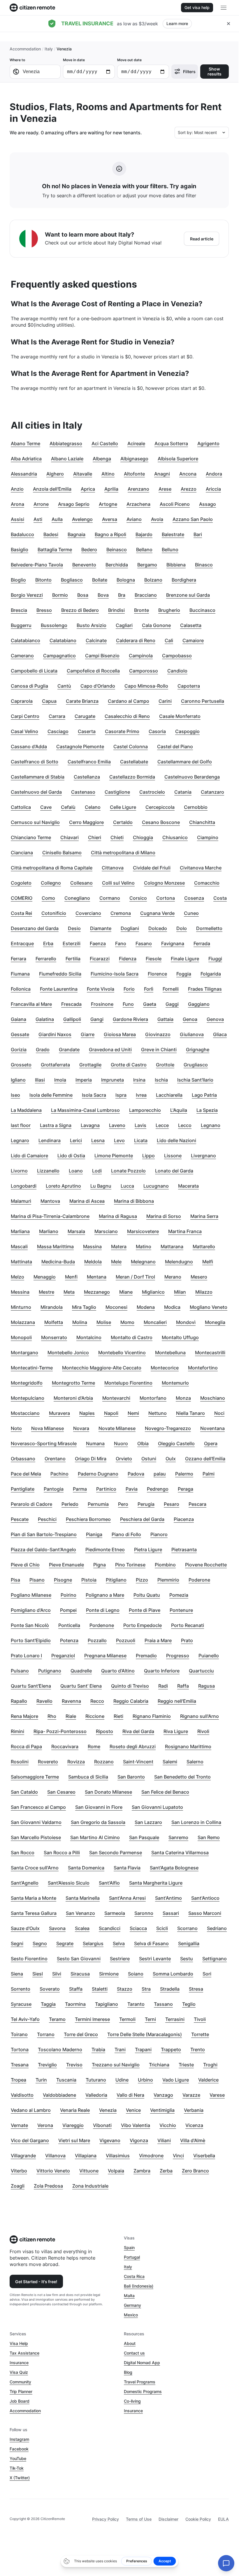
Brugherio (169, 610)
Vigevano (110, 2140)
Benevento (84, 565)
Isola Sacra (94, 1095)
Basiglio (20, 550)
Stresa (196, 1989)
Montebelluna (170, 1353)
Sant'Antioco (205, 1898)
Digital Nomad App (142, 2363)
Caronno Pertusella (203, 701)
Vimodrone (151, 2156)
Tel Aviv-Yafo (25, 2019)
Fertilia (73, 959)
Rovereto (48, 1762)
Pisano (37, 1580)
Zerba (166, 2171)
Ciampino (208, 837)
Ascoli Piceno (175, 504)
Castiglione (117, 792)
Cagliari (124, 625)
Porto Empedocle (143, 1625)
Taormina (75, 2004)
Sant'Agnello (25, 1883)
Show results (215, 71)
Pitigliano (116, 1580)
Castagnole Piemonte (80, 746)
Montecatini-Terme (32, 1368)
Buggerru (21, 625)
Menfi (71, 1277)
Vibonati (102, 2125)
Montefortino (203, 1368)
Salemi (170, 1762)
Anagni (162, 474)
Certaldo (123, 822)
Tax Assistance (24, 2353)
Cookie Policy (198, 2519)
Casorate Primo (122, 731)
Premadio (146, 1656)
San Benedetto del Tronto (182, 1777)
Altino (108, 474)
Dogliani (130, 928)
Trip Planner (21, 2391)
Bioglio (18, 580)
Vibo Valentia (136, 2125)
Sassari (171, 1913)
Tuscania (66, 2080)
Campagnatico (59, 656)
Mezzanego (97, 1292)
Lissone (173, 1156)
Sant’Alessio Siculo (69, 1883)
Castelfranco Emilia (89, 762)
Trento (198, 2049)
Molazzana (23, 1322)
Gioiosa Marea (120, 1034)
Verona (45, 2125)
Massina (92, 1246)
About (130, 2343)
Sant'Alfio (109, 1883)
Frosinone (102, 1004)
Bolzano (153, 580)
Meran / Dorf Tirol (135, 1277)
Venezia (108, 2110)
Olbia (143, 1443)
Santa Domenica (86, 1868)
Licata (141, 1140)
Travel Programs (140, 2382)
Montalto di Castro (132, 1337)
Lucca (127, 1186)
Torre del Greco (81, 2034)
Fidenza (128, 959)
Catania (183, 792)
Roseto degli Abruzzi (133, 1746)
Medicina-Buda (58, 1262)
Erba (48, 943)
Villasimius (118, 2156)
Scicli (162, 1928)
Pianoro (159, 1534)
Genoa (190, 1019)
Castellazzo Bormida (132, 777)
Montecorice (165, 1368)
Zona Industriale (90, 2186)
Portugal (132, 2257)
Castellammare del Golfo (185, 762)
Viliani (164, 2140)
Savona (57, 1928)
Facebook (19, 2449)
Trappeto (171, 2049)
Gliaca (220, 1034)
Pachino (59, 1474)
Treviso (74, 2065)
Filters (189, 72)
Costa (220, 898)
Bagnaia (77, 534)
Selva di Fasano (151, 1943)
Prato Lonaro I (26, 1656)
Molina (80, 1322)
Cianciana (22, 853)
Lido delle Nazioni (176, 1140)
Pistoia (89, 1580)
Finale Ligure (185, 959)
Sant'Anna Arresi (127, 1898)
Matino (144, 1246)
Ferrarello (46, 959)
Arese (165, 489)
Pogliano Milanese (31, 1595)
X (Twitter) (20, 2478)
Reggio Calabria (131, 1701)
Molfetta (54, 1322)
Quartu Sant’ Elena (81, 1686)
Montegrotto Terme (73, 1383)
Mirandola (52, 1307)
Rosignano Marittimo (188, 1746)
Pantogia (54, 1489)
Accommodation (25, 49)
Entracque (22, 943)
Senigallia (189, 1943)
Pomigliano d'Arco (31, 1610)
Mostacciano (25, 1413)
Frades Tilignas (205, 989)
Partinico (106, 1489)
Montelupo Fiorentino (128, 1383)
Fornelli (171, 989)
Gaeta (150, 1004)
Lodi (97, 1171)
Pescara (197, 1504)
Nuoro (121, 1443)
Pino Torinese (130, 1565)
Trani (120, 2049)
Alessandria (24, 474)
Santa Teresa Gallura (34, 1913)
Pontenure (181, 1610)
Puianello (209, 1656)
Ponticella (69, 1625)
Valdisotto (22, 2095)
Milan (180, 1292)
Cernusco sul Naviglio (35, 822)
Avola (157, 519)
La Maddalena (26, 1110)
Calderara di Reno (136, 640)
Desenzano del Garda (35, 928)
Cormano (110, 898)
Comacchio (207, 883)
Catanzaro (212, 792)
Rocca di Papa (26, 1746)
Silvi (57, 1974)
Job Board (20, 2401)
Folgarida (211, 974)
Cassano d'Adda (29, 746)
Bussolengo (54, 625)
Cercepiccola (160, 807)
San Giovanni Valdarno (36, 1822)
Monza (183, 1398)
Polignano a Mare (105, 1595)
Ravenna (71, 1701)
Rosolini (20, 1762)
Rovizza (76, 1762)
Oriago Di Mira (91, 1459)
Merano (173, 1277)
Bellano (144, 550)
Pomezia (179, 1595)
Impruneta (113, 1080)
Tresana (20, 2065)
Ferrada (202, 943)
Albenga (102, 459)
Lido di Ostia (71, 1156)
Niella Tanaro (190, 1413)
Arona (17, 504)
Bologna (126, 580)
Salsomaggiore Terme (35, 1777)
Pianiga (94, 1534)
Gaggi (172, 1004)
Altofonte (134, 474)
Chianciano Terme (31, 837)
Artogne (108, 504)
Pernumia (98, 1504)
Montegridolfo (27, 1383)
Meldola (93, 1262)
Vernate (19, 2125)
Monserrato (54, 1337)
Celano (93, 807)
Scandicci (110, 1928)
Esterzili (72, 943)
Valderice (208, 2080)
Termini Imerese (92, 2019)
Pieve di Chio (25, 1565)
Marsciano (106, 1231)
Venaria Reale (75, 2110)
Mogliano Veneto (209, 1307)
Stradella (170, 1989)
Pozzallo (97, 1640)
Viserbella (204, 2156)
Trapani (143, 2049)
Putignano (50, 1671)
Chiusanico (175, 837)
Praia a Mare (158, 1640)
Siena (17, 1974)
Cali (169, 640)
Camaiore (193, 640)
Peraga (186, 1489)
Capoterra (189, 686)
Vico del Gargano (30, 2140)
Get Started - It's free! (36, 2282)
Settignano (215, 1959)
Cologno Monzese (164, 883)
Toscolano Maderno (60, 2049)
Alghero (55, 474)
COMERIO (22, 898)
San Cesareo (61, 1792)
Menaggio (45, 1277)
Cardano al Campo (129, 701)
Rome (94, 1746)
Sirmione (109, 1974)
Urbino (145, 2080)
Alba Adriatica (26, 459)
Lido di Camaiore (29, 1156)
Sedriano (217, 1928)
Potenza (69, 1640)
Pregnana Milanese (105, 1656)
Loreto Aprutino (63, 1186)
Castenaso (83, 792)
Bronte (142, 610)
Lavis (140, 1125)
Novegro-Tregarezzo (168, 1428)
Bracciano (146, 595)
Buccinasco (202, 610)
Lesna (98, 1140)
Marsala (76, 1231)
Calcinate (96, 640)
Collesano (81, 883)
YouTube (18, 2458)
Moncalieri (155, 1322)
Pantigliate (23, 1489)
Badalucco (22, 534)
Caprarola (22, 701)
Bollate (100, 580)
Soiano (136, 1974)
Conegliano (77, 898)
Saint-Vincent (138, 1762)
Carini (165, 701)
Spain (129, 2247)
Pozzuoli (126, 1640)
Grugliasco (196, 1065)
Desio (74, 928)
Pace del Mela (26, 1474)
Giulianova (192, 1034)
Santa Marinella (83, 1898)
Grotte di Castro (129, 1065)
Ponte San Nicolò (30, 1625)
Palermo (184, 1474)
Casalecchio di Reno (127, 716)
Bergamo (147, 565)
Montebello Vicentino (122, 1353)
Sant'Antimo (168, 1898)
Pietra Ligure (148, 1550)
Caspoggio (187, 731)
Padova (136, 1474)
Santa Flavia (127, 1868)
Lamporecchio (145, 1110)
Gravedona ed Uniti (110, 1050)
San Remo (209, 1837)
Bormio (60, 595)
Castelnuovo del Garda (36, 792)
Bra (122, 595)
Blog (128, 2372)
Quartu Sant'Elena (31, 1686)
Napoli (111, 1413)
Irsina (139, 1080)
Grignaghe (198, 1050)
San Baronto (131, 1777)
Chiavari (70, 837)
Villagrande (23, 2156)
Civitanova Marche (201, 868)
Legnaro (20, 1140)
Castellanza (87, 777)
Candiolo (177, 671)
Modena (146, 1307)
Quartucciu (201, 1671)
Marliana (20, 1231)
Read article (202, 239)
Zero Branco (195, 2171)
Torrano (46, 2034)
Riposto (104, 1731)
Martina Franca (185, 1231)
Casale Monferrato (180, 716)
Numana (95, 1443)
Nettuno (158, 1413)
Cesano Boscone (161, 822)
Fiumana (20, 974)
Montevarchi (116, 1398)
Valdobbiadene (59, 2095)
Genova (215, 1019)
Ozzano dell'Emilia (205, 1459)
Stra (146, 1989)
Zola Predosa (48, 2186)
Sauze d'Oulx (25, 1928)
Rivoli (203, 1731)
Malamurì (21, 1201)
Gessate (20, 1034)
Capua (49, 701)
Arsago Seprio (74, 504)
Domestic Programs (143, 2391)
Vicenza (194, 2125)
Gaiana (19, 1019)
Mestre (46, 1292)
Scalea (82, 1928)
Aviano (134, 519)
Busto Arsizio (92, 625)
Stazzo (125, 1989)
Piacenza (184, 1519)
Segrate (65, 1943)
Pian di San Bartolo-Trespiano (44, 1534)
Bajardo (144, 534)
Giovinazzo (158, 1034)
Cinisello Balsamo (62, 853)
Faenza (98, 943)
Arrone (41, 504)
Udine (122, 2080)
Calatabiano (63, 640)
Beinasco (117, 550)
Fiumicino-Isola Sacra (115, 974)
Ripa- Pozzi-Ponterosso (60, 1731)
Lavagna (90, 1125)
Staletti (100, 1989)
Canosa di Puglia (29, 686)
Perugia (146, 1504)
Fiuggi (215, 959)
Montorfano (153, 1398)
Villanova (55, 2156)
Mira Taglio (84, 1307)
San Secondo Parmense (116, 1853)
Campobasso (177, 656)
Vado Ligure (176, 2080)
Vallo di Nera (130, 2095)
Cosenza (194, 898)
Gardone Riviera (130, 1019)
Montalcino (89, 1337)
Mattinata (21, 1262)
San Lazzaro (148, 1822)
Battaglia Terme (55, 550)
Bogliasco (72, 580)
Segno (40, 1943)
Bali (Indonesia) (139, 2286)
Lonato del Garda (174, 1171)
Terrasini (175, 2019)
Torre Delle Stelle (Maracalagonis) (145, 2034)
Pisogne (63, 1580)
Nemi (133, 1413)
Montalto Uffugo (180, 1337)
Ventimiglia (162, 2110)
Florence (157, 974)
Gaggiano (199, 1004)
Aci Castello (105, 443)
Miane (126, 1292)
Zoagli (18, 2186)
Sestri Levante (155, 1959)
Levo (119, 1140)
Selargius (93, 1943)
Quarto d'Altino (118, 1671)
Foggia (184, 974)
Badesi (51, 534)
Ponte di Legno (103, 1610)
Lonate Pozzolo (128, 1171)
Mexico (131, 2315)
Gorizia (19, 1050)
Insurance (19, 2363)
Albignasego (134, 459)
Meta (69, 1292)
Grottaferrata (55, 1065)
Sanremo (178, 1837)
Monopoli (21, 1337)
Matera (119, 1246)
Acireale (136, 443)
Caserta (87, 731)
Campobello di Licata (34, 671)
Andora (214, 474)
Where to (17, 60)
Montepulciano (28, 1398)
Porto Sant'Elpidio (31, 1640)
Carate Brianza (82, 701)
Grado (43, 1050)
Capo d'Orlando (98, 686)
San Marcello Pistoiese (36, 1837)
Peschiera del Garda (142, 1519)
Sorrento (21, 1989)
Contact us (134, 2353)
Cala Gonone (156, 625)
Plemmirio (168, 1580)
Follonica (21, 989)
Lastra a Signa (56, 1125)
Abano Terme (26, 443)
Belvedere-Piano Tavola (37, 565)
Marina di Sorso (164, 1216)
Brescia (19, 610)
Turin (41, 2080)
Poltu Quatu (147, 1595)
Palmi (209, 1474)
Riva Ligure (176, 1731)
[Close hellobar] (229, 24)
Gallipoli (72, 1019)
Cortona (166, 898)
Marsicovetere (143, 1231)
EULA (223, 2519)
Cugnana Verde (157, 913)
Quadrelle (81, 1671)
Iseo (15, 1095)
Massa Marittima (55, 1246)
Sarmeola (115, 1913)
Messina (20, 1292)
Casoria (157, 731)
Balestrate (173, 534)
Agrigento (208, 443)
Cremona (121, 913)
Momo (127, 1322)
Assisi (17, 519)
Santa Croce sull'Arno (35, 1868)
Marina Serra (204, 1216)
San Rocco (23, 1853)
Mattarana (172, 1246)
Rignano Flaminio (152, 1716)
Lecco (185, 1125)
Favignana (173, 943)
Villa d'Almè (193, 2140)
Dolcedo (158, 928)
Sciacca (138, 1928)
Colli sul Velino (118, 883)
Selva (119, 1943)
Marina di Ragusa (118, 1216)
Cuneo (191, 913)
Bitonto (43, 580)
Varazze (191, 2095)
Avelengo (82, 519)
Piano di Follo (126, 1534)
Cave (46, 807)
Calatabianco (26, 640)
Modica (172, 1307)
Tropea (19, 2080)
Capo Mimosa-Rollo (146, 686)
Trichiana (159, 2065)
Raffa (183, 1686)
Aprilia (111, 489)
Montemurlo (175, 1383)
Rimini (17, 1731)
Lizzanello (48, 1171)
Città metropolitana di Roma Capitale (52, 868)
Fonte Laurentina (59, 989)
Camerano (22, 656)
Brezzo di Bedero (80, 610)
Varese (217, 2095)
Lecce (162, 1125)
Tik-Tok (17, 2468)
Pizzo (142, 1580)
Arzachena (138, 504)
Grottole (165, 1065)
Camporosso (144, 671)
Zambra (142, 2171)
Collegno (51, 883)
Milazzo (204, 1292)
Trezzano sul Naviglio (116, 2065)
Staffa (76, 1989)
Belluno (170, 550)
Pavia (132, 1489)
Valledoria (96, 2095)
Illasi (40, 1080)
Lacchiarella (169, 1095)
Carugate (85, 716)
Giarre (88, 1034)
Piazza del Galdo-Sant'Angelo (43, 1550)
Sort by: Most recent (197, 132)
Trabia (98, 2049)
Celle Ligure (123, 807)
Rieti (118, 1716)
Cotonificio (54, 913)
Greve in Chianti (159, 1050)
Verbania (194, 2110)
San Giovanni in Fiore (99, 1807)
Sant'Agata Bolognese (174, 1868)
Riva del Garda (138, 1731)
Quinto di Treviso (130, 1686)
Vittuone (89, 2171)
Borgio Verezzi (27, 595)
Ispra (121, 1095)
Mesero (199, 1277)
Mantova (50, 1201)
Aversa (110, 519)
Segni (17, 1943)
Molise (104, 1322)
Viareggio (73, 2125)
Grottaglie (90, 1065)
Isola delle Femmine (51, 1095)
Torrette (200, 2034)
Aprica (88, 489)
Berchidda (117, 565)
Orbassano (23, 1459)
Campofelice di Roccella (93, 671)
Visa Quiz (19, 2372)
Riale (71, 1716)
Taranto (136, 2004)
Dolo (182, 928)
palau (160, 1474)
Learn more (177, 23)
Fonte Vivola (101, 989)
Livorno (19, 1171)
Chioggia (143, 837)
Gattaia (165, 1019)
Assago (208, 504)
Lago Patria (204, 1095)
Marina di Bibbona (134, 1201)
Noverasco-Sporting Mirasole (44, 1443)
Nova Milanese (48, 1428)
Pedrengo (158, 1489)
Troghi (210, 2065)
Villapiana (86, 2156)
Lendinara (50, 1140)
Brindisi (116, 610)
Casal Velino (24, 731)
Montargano (24, 1353)
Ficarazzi (100, 959)
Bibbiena (176, 565)
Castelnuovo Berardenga (192, 777)
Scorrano (187, 1928)
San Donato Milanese (108, 1792)
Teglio (189, 2004)
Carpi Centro (25, 716)
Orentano (55, 1459)
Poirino (68, 1595)
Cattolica (21, 807)
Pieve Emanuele (66, 1565)
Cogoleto (21, 883)
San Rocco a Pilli (62, 1853)
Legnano (211, 1125)
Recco (97, 1701)
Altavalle (83, 474)
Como (48, 898)
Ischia (161, 1080)
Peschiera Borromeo (88, 1519)
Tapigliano (107, 2004)
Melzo (17, 1277)
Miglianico (153, 1292)
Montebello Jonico (68, 1353)
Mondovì (186, 1322)
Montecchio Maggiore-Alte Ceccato (102, 1368)
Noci (219, 1413)
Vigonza (139, 2140)
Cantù (64, 686)
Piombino (165, 1565)
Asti (38, 519)
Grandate (69, 1050)
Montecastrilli (210, 1353)
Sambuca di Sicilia (88, 1777)
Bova (103, 595)
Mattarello (204, 1246)
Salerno (195, 1762)
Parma (80, 1489)
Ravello (44, 1701)
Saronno (144, 1913)
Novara (81, 1428)
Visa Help (19, 2343)
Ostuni (149, 1459)
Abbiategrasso (66, 443)
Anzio (17, 489)
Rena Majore (24, 1716)
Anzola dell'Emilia (52, 489)
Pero (123, 1504)
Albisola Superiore (178, 459)
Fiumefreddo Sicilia (60, 974)
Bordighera (184, 580)
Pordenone (102, 1625)
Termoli (127, 2019)
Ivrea (141, 1095)
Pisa (15, 1580)
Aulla (57, 519)
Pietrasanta (184, 1550)
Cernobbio (196, 807)
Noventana (212, 1428)
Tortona (20, 2049)
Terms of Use (139, 2519)
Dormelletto (209, 928)
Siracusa (80, 1974)
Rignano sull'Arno (200, 1716)
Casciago (58, 731)
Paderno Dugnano (98, 1474)
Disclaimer (168, 2519)
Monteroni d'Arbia (73, 1398)
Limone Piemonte (114, 1156)
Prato (187, 1640)
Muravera (59, 1413)
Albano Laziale (67, 459)
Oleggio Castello (176, 1443)
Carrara (57, 716)
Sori (207, 1974)
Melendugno (179, 1262)
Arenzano (138, 489)
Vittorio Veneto (53, 2171)
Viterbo (19, 2171)
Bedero (89, 550)
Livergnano (203, 1156)
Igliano (18, 1080)
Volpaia (116, 2171)
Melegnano (143, 1262)
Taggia (48, 2004)
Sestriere (120, 1959)
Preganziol (63, 1656)
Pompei (68, 1610)
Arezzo (189, 489)
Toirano (19, 2034)
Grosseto (21, 1065)
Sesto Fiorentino (29, 1959)
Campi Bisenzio (102, 656)
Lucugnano (156, 1186)
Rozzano (104, 1762)
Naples (87, 1413)
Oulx (171, 1459)
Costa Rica (134, 2276)
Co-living (132, 2401)
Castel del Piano (175, 746)
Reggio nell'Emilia (177, 1701)
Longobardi (24, 1186)
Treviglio (47, 2065)
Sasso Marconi (205, 1913)
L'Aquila (179, 1110)
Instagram (19, 2439)
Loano (76, 1171)
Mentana (97, 1277)
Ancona (188, 474)
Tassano (163, 2004)
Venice (133, 2110)
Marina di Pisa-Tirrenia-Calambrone (50, 1216)
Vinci (178, 2156)
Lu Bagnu (101, 1186)
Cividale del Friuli (152, 868)
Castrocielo (152, 792)
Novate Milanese (117, 1428)
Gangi (97, 1019)
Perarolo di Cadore (31, 1504)
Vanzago (163, 2095)
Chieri (95, 837)
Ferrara (19, 959)
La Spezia (207, 1110)
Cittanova (113, 868)
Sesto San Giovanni (79, 1959)
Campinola (141, 656)
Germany (132, 2305)
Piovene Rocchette (206, 1565)
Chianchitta (202, 822)
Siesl (38, 1974)
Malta (129, 2296)
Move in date (74, 60)
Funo (128, 1004)
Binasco (204, 565)
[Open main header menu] (224, 8)
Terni (150, 2019)
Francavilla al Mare (31, 1004)
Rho (52, 1716)
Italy (49, 49)
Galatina (45, 1019)
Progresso (178, 1656)
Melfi (208, 1262)
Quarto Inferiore (162, 1671)
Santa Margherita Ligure (156, 1883)
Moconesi (116, 1307)
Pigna (100, 1565)
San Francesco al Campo (38, 1807)
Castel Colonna (131, 746)
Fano (121, 943)
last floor (21, 1125)
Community (20, 2382)
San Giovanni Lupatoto (157, 1807)
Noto (16, 1428)
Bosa (83, 595)
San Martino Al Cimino (95, 1837)
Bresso (44, 610)
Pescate (20, 1519)
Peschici (47, 1519)
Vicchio (168, 2125)
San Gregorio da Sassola (98, 1822)
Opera (211, 1443)
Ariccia (213, 489)
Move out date (129, 60)
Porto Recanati (188, 1625)
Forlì (149, 989)
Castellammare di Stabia (38, 777)
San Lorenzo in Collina (196, 1822)
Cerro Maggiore (86, 822)
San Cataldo (24, 1792)
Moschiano (213, 1398)
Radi (163, 1686)
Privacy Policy (106, 2519)
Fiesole (154, 959)
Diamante (101, 928)
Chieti (117, 837)
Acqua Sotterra (171, 443)
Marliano (49, 1231)
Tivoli (200, 2019)
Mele (116, 1262)
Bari (198, 534)
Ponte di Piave (145, 1610)
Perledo (70, 1504)
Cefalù (68, 807)
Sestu (187, 1959)
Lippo (149, 1156)
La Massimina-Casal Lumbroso (85, 1110)
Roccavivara (65, 1746)
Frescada (71, 1004)
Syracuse (21, 2004)
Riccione (95, 1716)
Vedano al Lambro (31, 2110)
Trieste (186, 2065)
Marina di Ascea (87, 1201)
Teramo (57, 2019)
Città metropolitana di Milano (123, 853)
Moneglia (215, 1322)
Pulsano (20, 1671)
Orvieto (124, 1459)
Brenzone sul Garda (188, 595)
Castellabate (134, 762)
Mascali (19, 1246)
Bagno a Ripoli (110, 534)
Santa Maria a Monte (34, 1898)
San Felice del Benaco (165, 1792)
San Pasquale (144, 1837)
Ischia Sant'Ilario (195, 1080)
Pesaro (172, 1504)
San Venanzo (80, 1913)
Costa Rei (21, 913)
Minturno (21, 1307)
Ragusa (207, 1686)
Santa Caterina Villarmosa (180, 1853)
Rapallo (19, 1701)
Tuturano (96, 2080)
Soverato (50, 1989)
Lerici (76, 1140)
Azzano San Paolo (193, 519)
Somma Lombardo (173, 1974)
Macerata (188, 1186)
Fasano (144, 943)
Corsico (138, 898)
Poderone (199, 1580)
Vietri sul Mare (74, 2140)
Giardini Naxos (55, 1034)
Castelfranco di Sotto (35, 762)
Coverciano (88, 913)
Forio (129, 989)
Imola (60, 1080)
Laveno (117, 1125)
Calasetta (191, 625)
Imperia (84, 1080)
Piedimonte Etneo (105, 1550)
